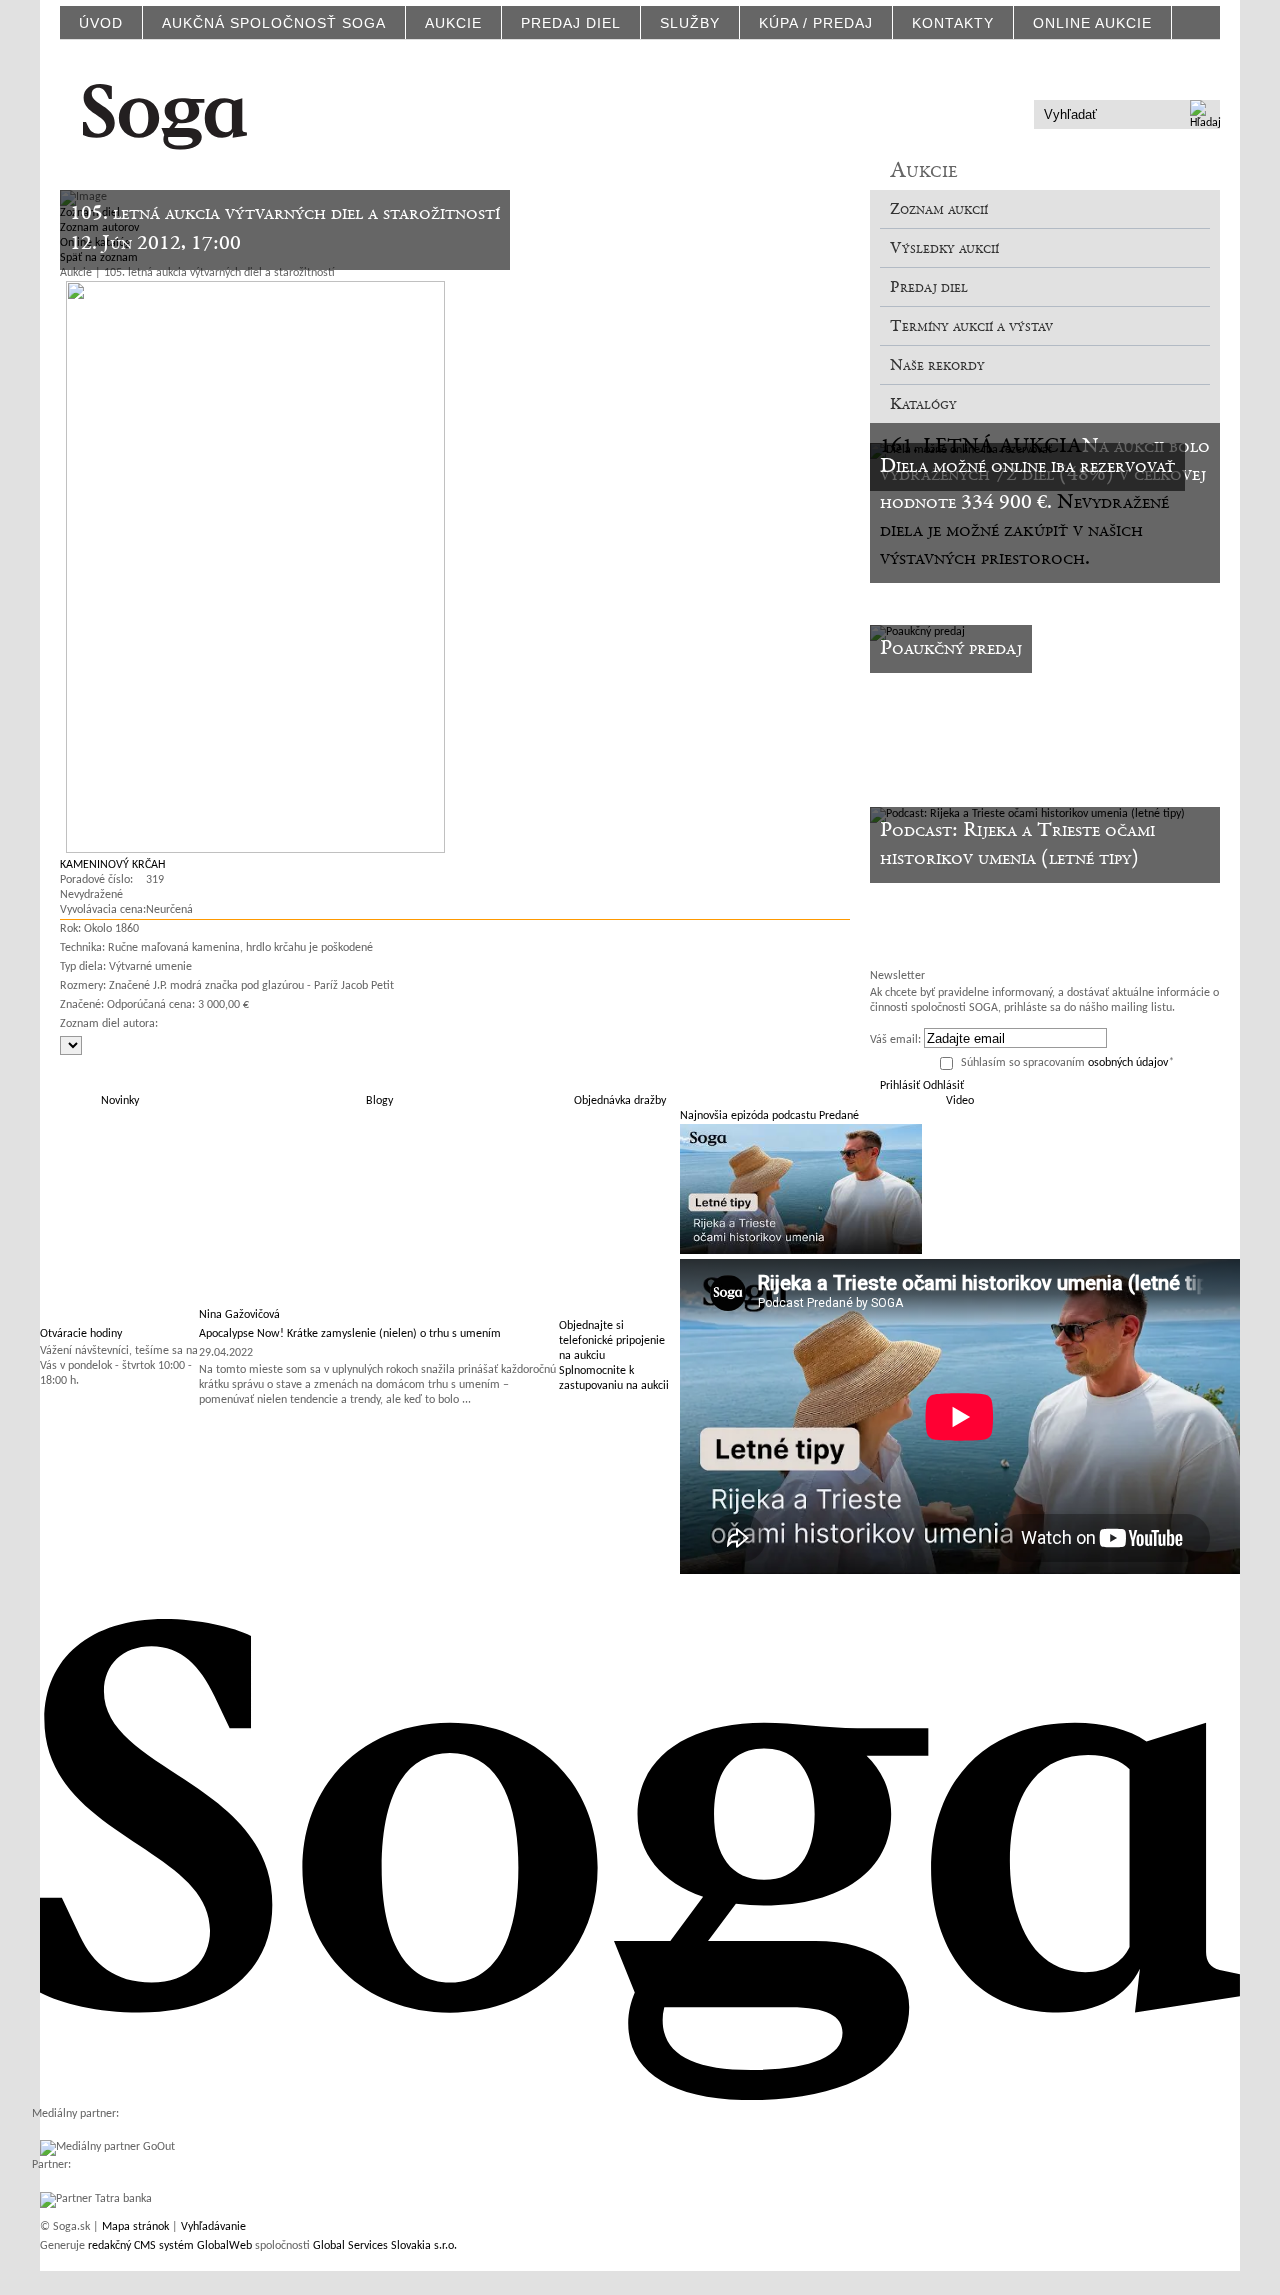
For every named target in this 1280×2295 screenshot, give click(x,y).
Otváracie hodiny (81, 1334)
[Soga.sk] (165, 113)
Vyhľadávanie (213, 2227)
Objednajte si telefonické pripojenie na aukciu (612, 1341)
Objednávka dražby (620, 1101)
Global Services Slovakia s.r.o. (385, 2246)
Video (960, 1101)
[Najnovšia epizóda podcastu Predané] (801, 1251)
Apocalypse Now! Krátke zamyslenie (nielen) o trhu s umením (350, 1334)
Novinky (120, 1101)
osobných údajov (1128, 1063)
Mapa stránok (135, 2227)
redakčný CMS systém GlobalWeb (170, 2246)
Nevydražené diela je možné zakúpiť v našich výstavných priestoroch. (1024, 531)
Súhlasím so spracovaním (1067, 1063)
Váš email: (895, 1040)
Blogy (379, 1101)
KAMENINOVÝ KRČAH (112, 865)
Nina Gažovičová (239, 1315)
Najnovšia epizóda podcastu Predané (769, 1116)
